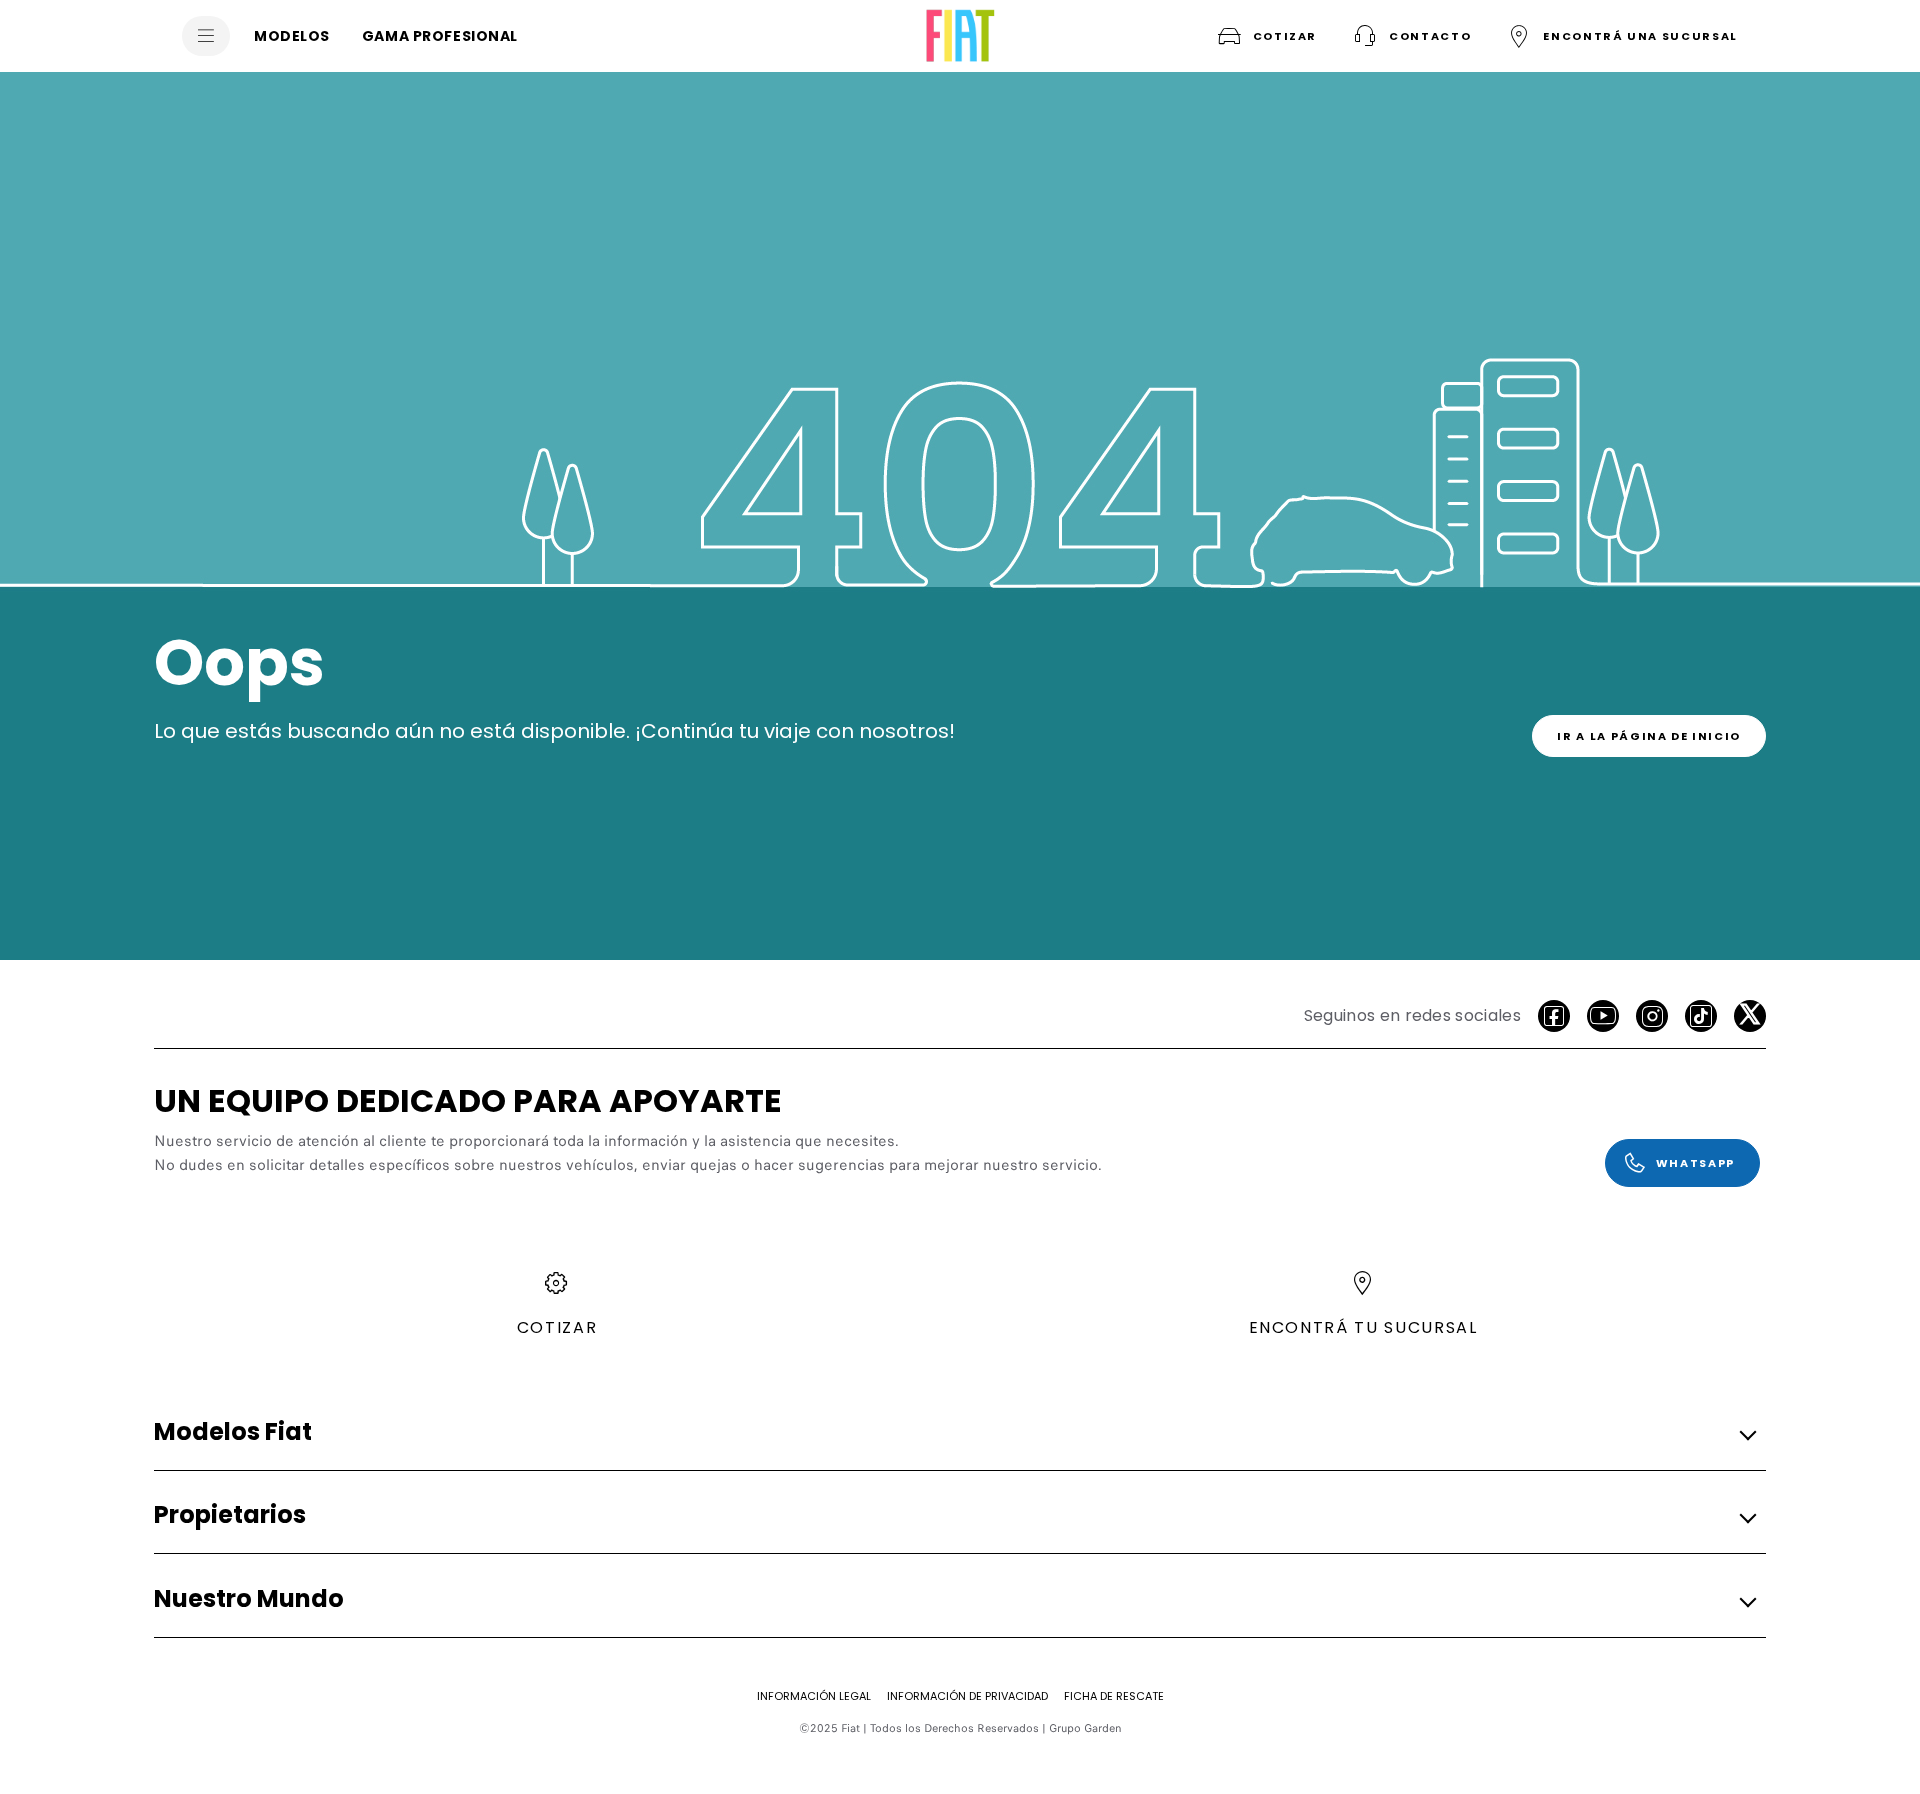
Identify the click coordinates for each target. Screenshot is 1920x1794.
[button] (1410, 36)
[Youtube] (1603, 1016)
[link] (1649, 736)
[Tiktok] (1701, 1016)
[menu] (206, 36)
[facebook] (1554, 1016)
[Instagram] (1652, 1016)
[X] (1750, 1016)
